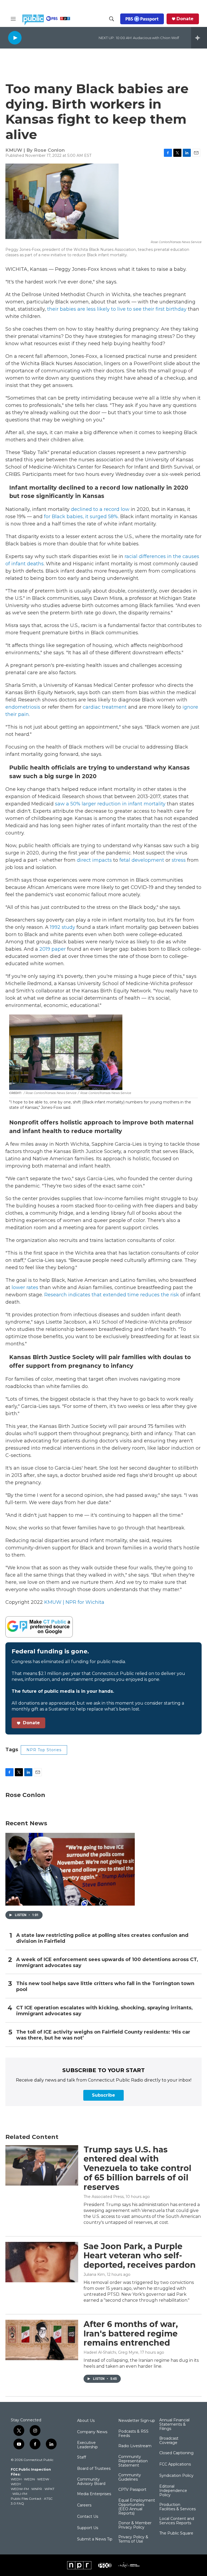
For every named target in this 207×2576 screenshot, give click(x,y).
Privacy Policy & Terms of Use (133, 2539)
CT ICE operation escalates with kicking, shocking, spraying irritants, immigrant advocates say (104, 2011)
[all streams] (199, 38)
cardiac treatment (105, 707)
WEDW (43, 2479)
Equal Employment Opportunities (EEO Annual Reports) (137, 2507)
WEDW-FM (20, 2489)
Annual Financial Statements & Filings (174, 2425)
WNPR (37, 2489)
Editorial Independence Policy (173, 2491)
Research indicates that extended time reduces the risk (112, 1295)
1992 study (63, 927)
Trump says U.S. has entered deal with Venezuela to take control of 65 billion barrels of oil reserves (137, 2168)
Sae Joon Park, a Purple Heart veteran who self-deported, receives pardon (140, 2256)
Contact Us (88, 2517)
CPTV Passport (132, 2490)
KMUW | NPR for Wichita (74, 1602)
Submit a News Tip (95, 2539)
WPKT (49, 2489)
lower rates (25, 1287)
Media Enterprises (94, 2494)
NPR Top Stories (44, 1750)
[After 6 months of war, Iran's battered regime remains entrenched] (42, 2340)
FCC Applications (175, 2464)
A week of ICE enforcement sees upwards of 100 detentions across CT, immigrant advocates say (107, 1963)
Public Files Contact (26, 2499)
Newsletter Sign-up (137, 2421)
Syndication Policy (176, 2476)
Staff (82, 2457)
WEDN (29, 2479)
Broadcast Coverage (169, 2441)
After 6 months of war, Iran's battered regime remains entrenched (131, 2334)
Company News (92, 2432)
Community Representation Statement (133, 2461)
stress (179, 860)
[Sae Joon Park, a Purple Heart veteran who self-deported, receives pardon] (42, 2262)
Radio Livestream (135, 2446)
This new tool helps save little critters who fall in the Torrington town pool (105, 1987)
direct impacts (94, 860)
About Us (86, 2421)
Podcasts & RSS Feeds (133, 2434)
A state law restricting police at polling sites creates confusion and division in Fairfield (102, 1938)
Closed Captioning (176, 2453)
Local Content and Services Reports (177, 2521)
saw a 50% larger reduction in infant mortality (110, 804)
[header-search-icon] (112, 19)
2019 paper (53, 949)
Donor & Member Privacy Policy (135, 2525)
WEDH (16, 2479)
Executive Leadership (87, 2445)
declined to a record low (100, 509)
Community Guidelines (130, 2477)
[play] (15, 38)
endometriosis (23, 707)
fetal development (142, 860)
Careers (84, 2505)
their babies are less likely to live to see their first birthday (117, 309)
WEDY (16, 2484)
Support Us (88, 2528)
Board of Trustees (94, 2469)
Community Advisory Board (91, 2482)
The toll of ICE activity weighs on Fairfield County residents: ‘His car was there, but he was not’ (103, 2035)
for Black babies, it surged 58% (81, 517)
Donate (185, 19)
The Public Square (176, 2533)
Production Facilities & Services (177, 2507)
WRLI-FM (20, 2494)
